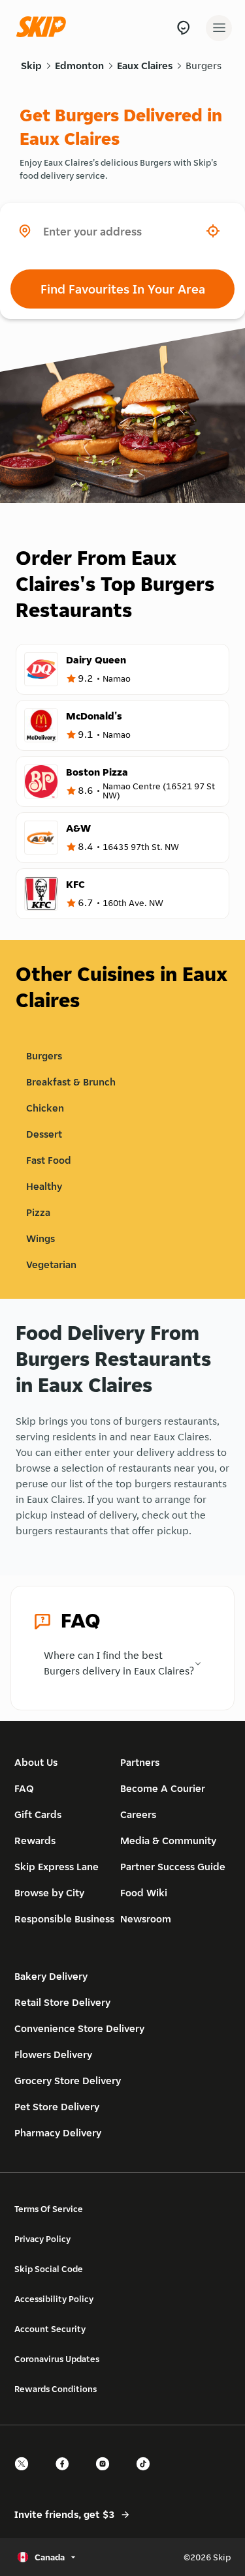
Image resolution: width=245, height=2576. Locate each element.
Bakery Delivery (51, 1976)
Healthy (44, 1186)
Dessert (44, 1134)
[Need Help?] (183, 28)
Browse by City (49, 1893)
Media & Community (168, 1841)
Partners (140, 1762)
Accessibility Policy (54, 2299)
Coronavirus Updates (57, 2359)
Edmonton (79, 66)
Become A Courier (163, 1788)
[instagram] (106, 2475)
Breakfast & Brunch (71, 1082)
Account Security (50, 2329)
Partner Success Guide (173, 1867)
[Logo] (44, 28)
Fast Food (49, 1160)
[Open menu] (219, 28)
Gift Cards (38, 1814)
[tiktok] (147, 2475)
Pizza (38, 1212)
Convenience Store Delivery (79, 2028)
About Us (36, 1762)
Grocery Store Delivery (68, 2081)
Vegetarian (51, 1265)
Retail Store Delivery (62, 2002)
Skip (31, 66)
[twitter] (25, 2475)
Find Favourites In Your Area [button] (123, 289)
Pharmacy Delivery (58, 2133)
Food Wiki (144, 1893)
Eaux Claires (145, 66)
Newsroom (146, 1919)
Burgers (204, 66)
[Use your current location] (213, 231)
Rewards (35, 1841)
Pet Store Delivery (57, 2107)
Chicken (45, 1108)
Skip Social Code (49, 2269)
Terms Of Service (49, 2209)
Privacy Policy (42, 2239)
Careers (138, 1814)
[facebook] (66, 2475)
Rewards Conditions (56, 2389)
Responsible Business (64, 1919)
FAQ (24, 1788)
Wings (41, 1238)
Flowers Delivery (53, 2054)
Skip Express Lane (57, 1867)
